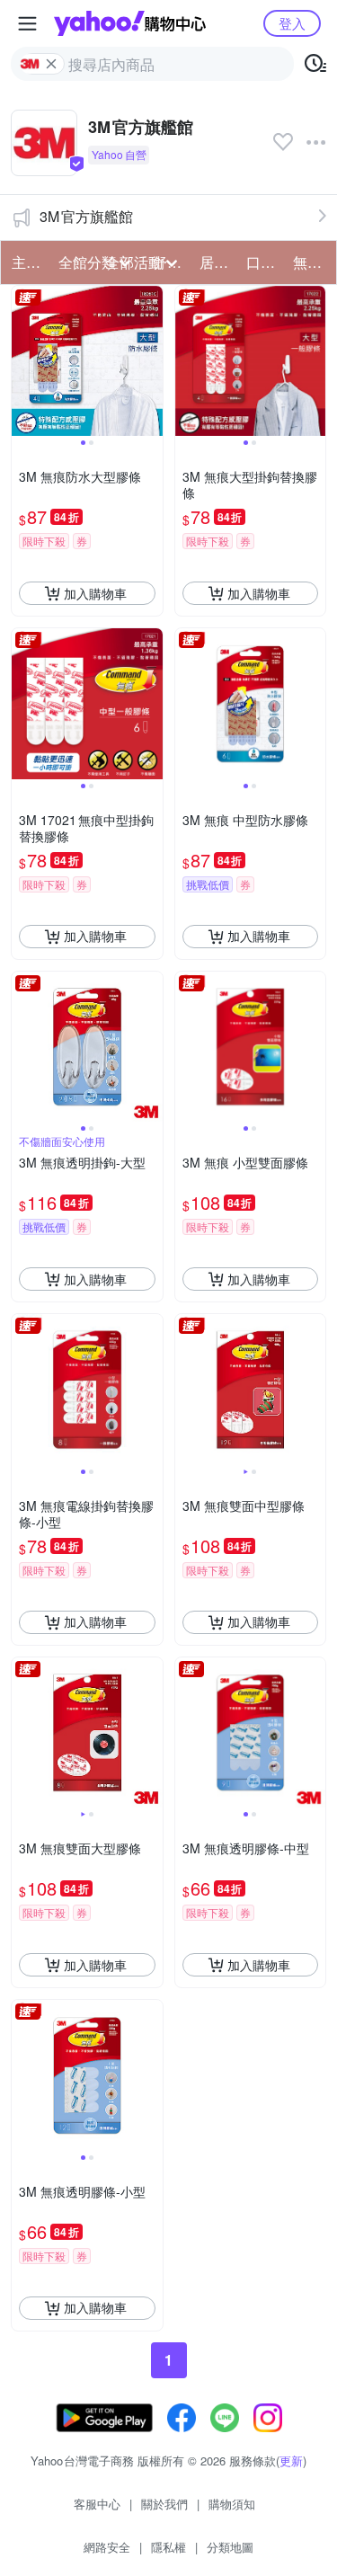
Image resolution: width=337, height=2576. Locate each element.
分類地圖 (230, 2547)
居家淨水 (217, 262)
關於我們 (164, 2504)
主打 (26, 262)
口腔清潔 (264, 262)
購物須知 (232, 2504)
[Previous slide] (23, 361)
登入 (292, 23)
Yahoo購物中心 (130, 23)
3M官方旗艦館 (86, 216)
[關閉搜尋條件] (51, 64)
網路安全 (107, 2547)
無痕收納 (311, 262)
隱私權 (168, 2547)
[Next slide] (151, 361)
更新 (291, 2461)
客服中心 (97, 2504)
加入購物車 (95, 593)
